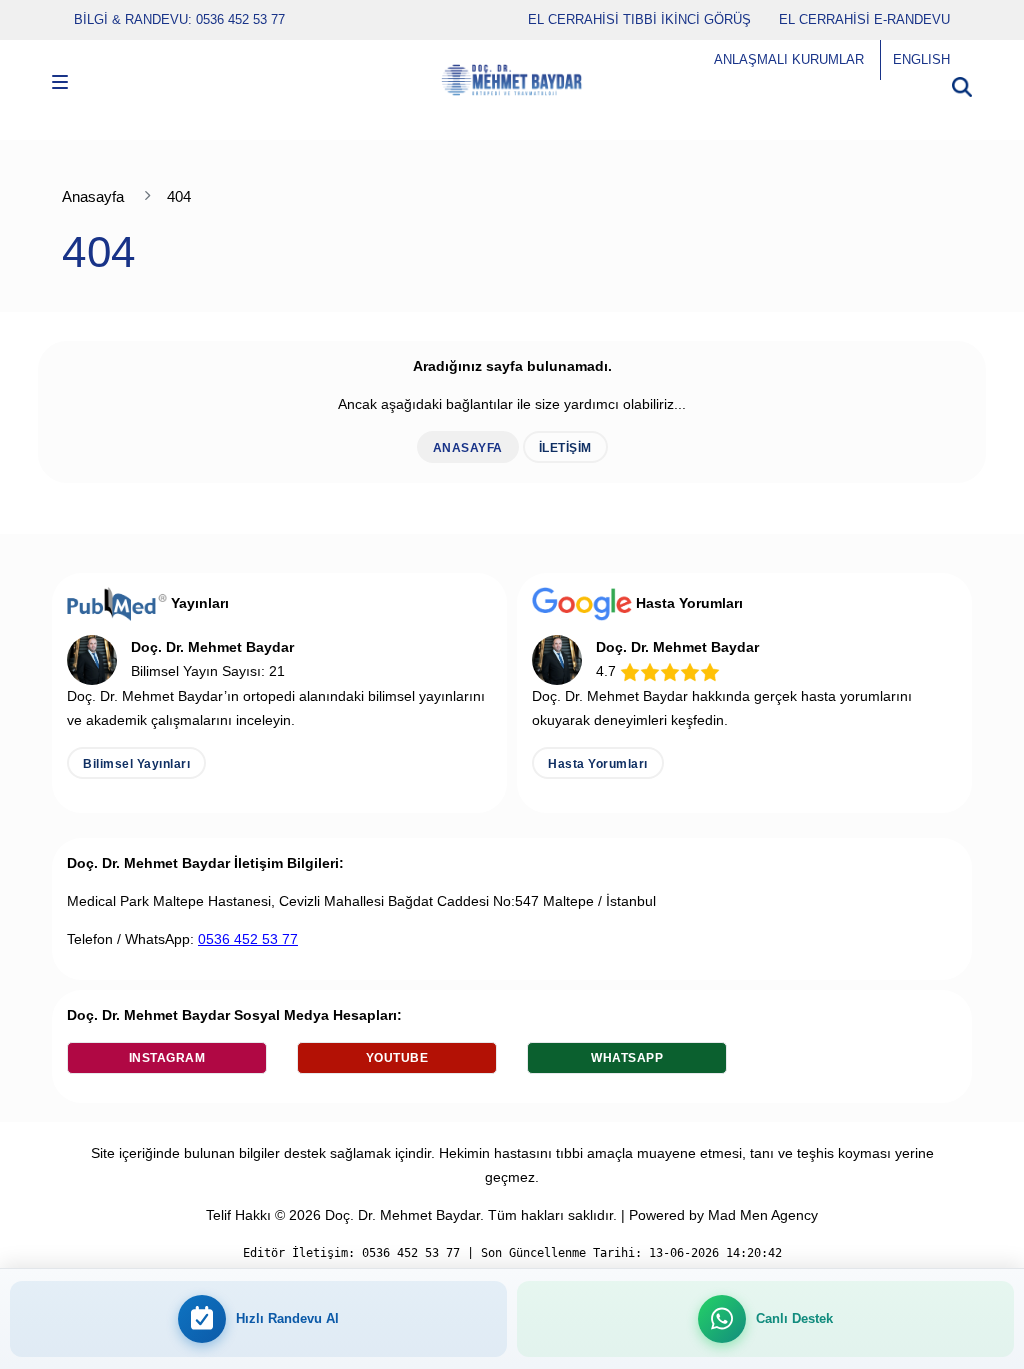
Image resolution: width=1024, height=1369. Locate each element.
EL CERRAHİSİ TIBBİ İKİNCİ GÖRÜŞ (639, 19)
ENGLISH (921, 59)
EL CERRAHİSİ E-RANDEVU (864, 19)
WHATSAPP (627, 1058)
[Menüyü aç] (60, 85)
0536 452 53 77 (248, 939)
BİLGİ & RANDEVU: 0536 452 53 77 (179, 19)
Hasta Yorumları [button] (598, 764)
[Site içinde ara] (962, 80)
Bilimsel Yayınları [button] (136, 764)
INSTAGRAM (167, 1058)
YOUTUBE (397, 1058)
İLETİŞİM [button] (565, 448)
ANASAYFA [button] (468, 448)
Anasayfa (93, 196)
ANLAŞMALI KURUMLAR (789, 59)
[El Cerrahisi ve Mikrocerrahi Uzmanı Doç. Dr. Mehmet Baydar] (512, 71)
